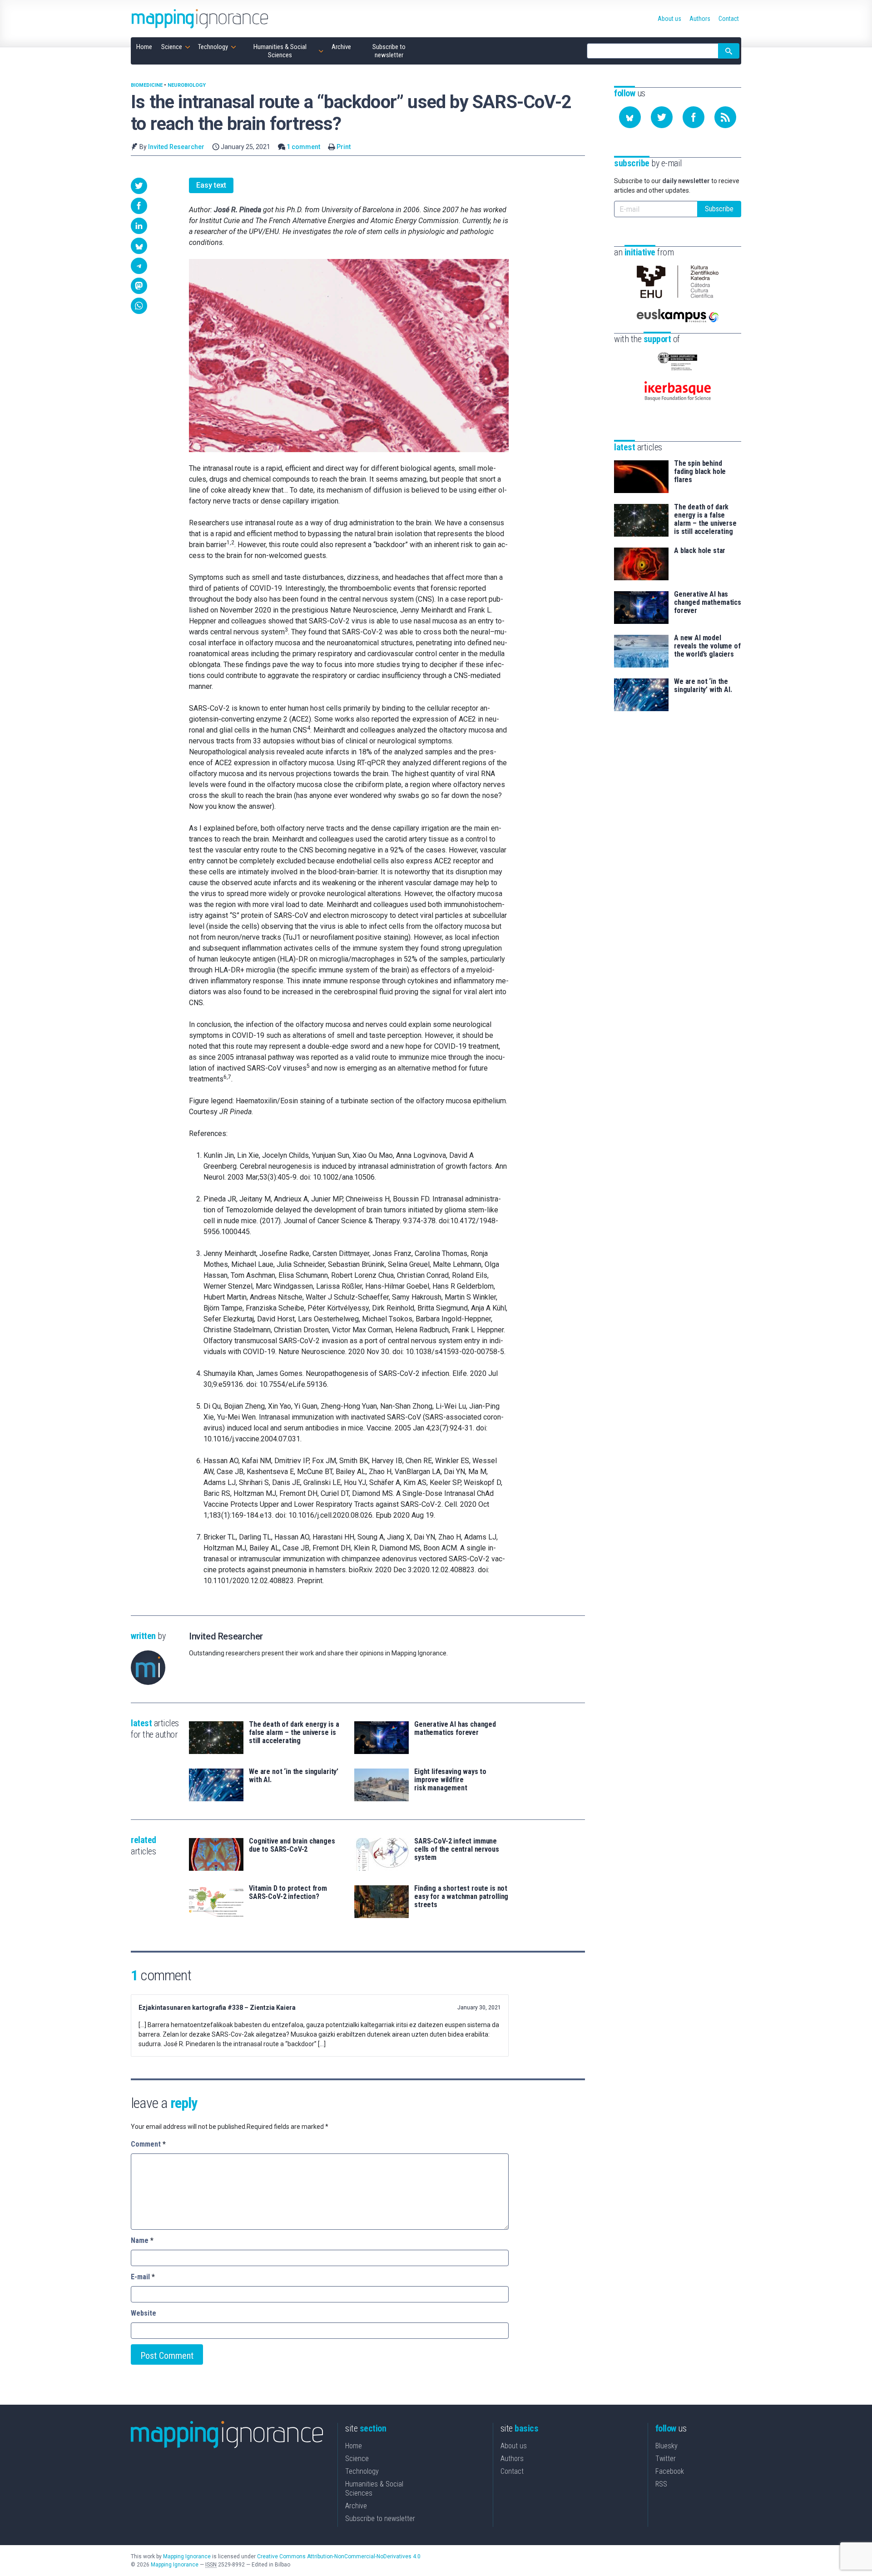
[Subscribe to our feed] (725, 117)
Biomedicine (147, 85)
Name (142, 2240)
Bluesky (666, 2446)
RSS (661, 2484)
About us (514, 2446)
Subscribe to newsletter (380, 2519)
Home (354, 2446)
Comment (148, 2144)
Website (144, 2313)
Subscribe (719, 209)
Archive (356, 2506)
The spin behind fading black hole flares (700, 472)
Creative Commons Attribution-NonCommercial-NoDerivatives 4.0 (339, 2556)
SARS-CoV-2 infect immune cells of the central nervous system (457, 1849)
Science (357, 2459)
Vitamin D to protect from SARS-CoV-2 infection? (288, 1893)
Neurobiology (187, 85)
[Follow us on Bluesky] (630, 117)
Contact (512, 2471)
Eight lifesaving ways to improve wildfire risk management (450, 1780)
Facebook (670, 2471)
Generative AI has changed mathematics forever (455, 1729)
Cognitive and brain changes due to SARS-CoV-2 (292, 1845)
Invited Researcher (176, 147)
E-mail (143, 2277)
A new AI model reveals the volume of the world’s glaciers (707, 646)
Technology (362, 2471)
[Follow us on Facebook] (694, 117)
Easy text (211, 185)
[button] (139, 186)
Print (344, 147)
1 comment (303, 147)
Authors (512, 2459)
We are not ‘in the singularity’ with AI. (294, 1776)
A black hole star (700, 551)
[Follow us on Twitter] (662, 117)
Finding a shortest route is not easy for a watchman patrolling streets (461, 1897)
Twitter (666, 2459)
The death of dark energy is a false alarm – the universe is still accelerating (294, 1733)
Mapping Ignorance (187, 2556)
